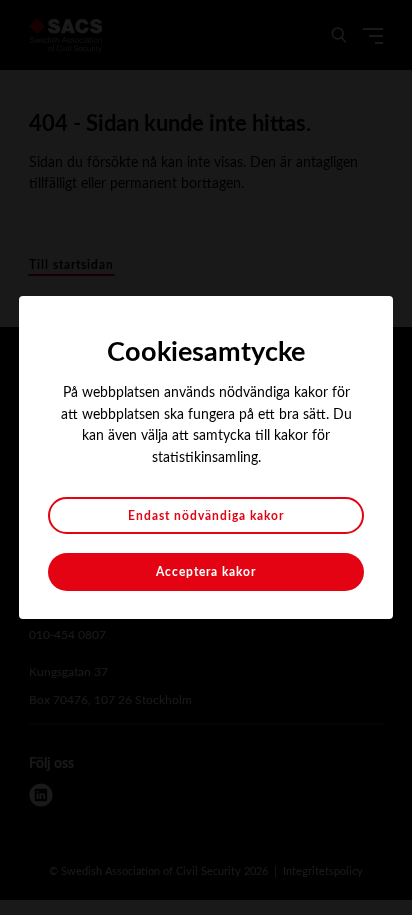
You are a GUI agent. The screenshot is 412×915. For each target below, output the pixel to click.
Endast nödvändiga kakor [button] (206, 516)
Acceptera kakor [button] (206, 572)
